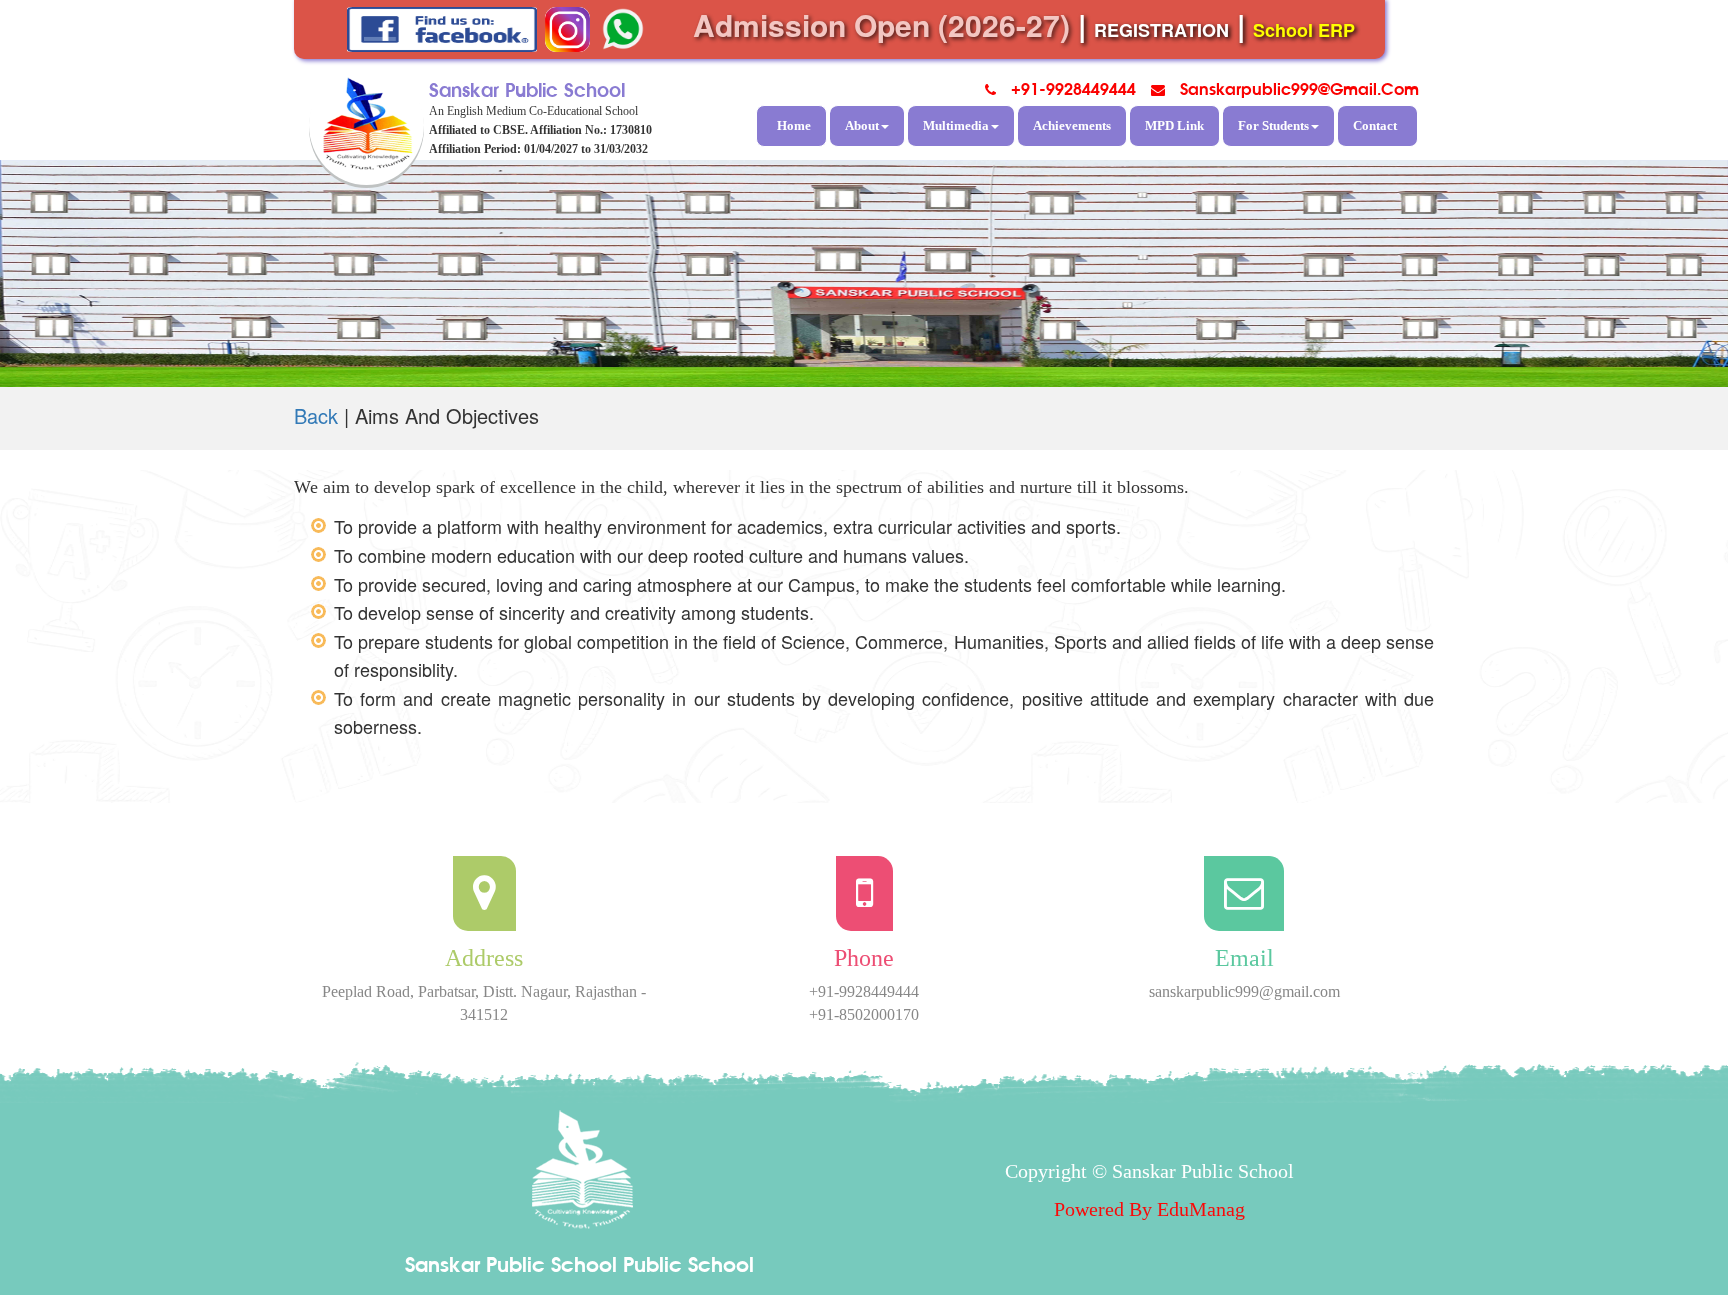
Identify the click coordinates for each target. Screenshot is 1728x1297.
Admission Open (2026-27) (881, 24)
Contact (1375, 125)
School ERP (1304, 30)
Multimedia (956, 125)
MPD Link (1174, 125)
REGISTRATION (1161, 30)
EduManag (1201, 1209)
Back (316, 415)
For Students (1273, 125)
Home (794, 125)
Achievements (1072, 125)
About (862, 125)
